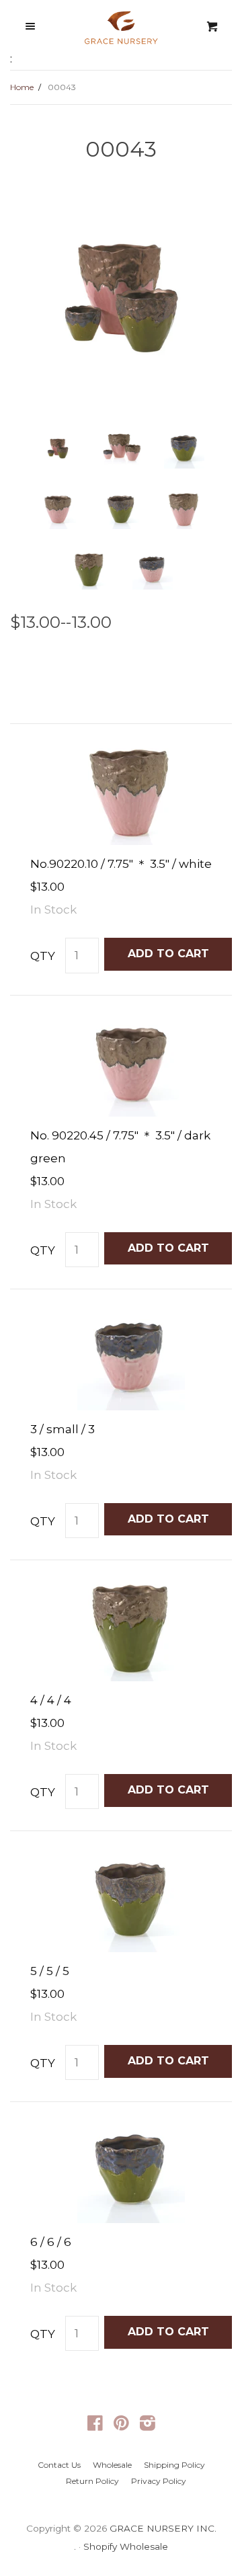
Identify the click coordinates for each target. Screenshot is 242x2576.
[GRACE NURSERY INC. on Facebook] (95, 2425)
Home (22, 87)
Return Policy (92, 2481)
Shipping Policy (174, 2465)
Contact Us (59, 2465)
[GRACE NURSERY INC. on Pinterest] (121, 2425)
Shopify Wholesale (126, 2546)
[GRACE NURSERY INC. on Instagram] (148, 2425)
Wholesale (112, 2465)
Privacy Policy (159, 2481)
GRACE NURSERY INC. (163, 2528)
